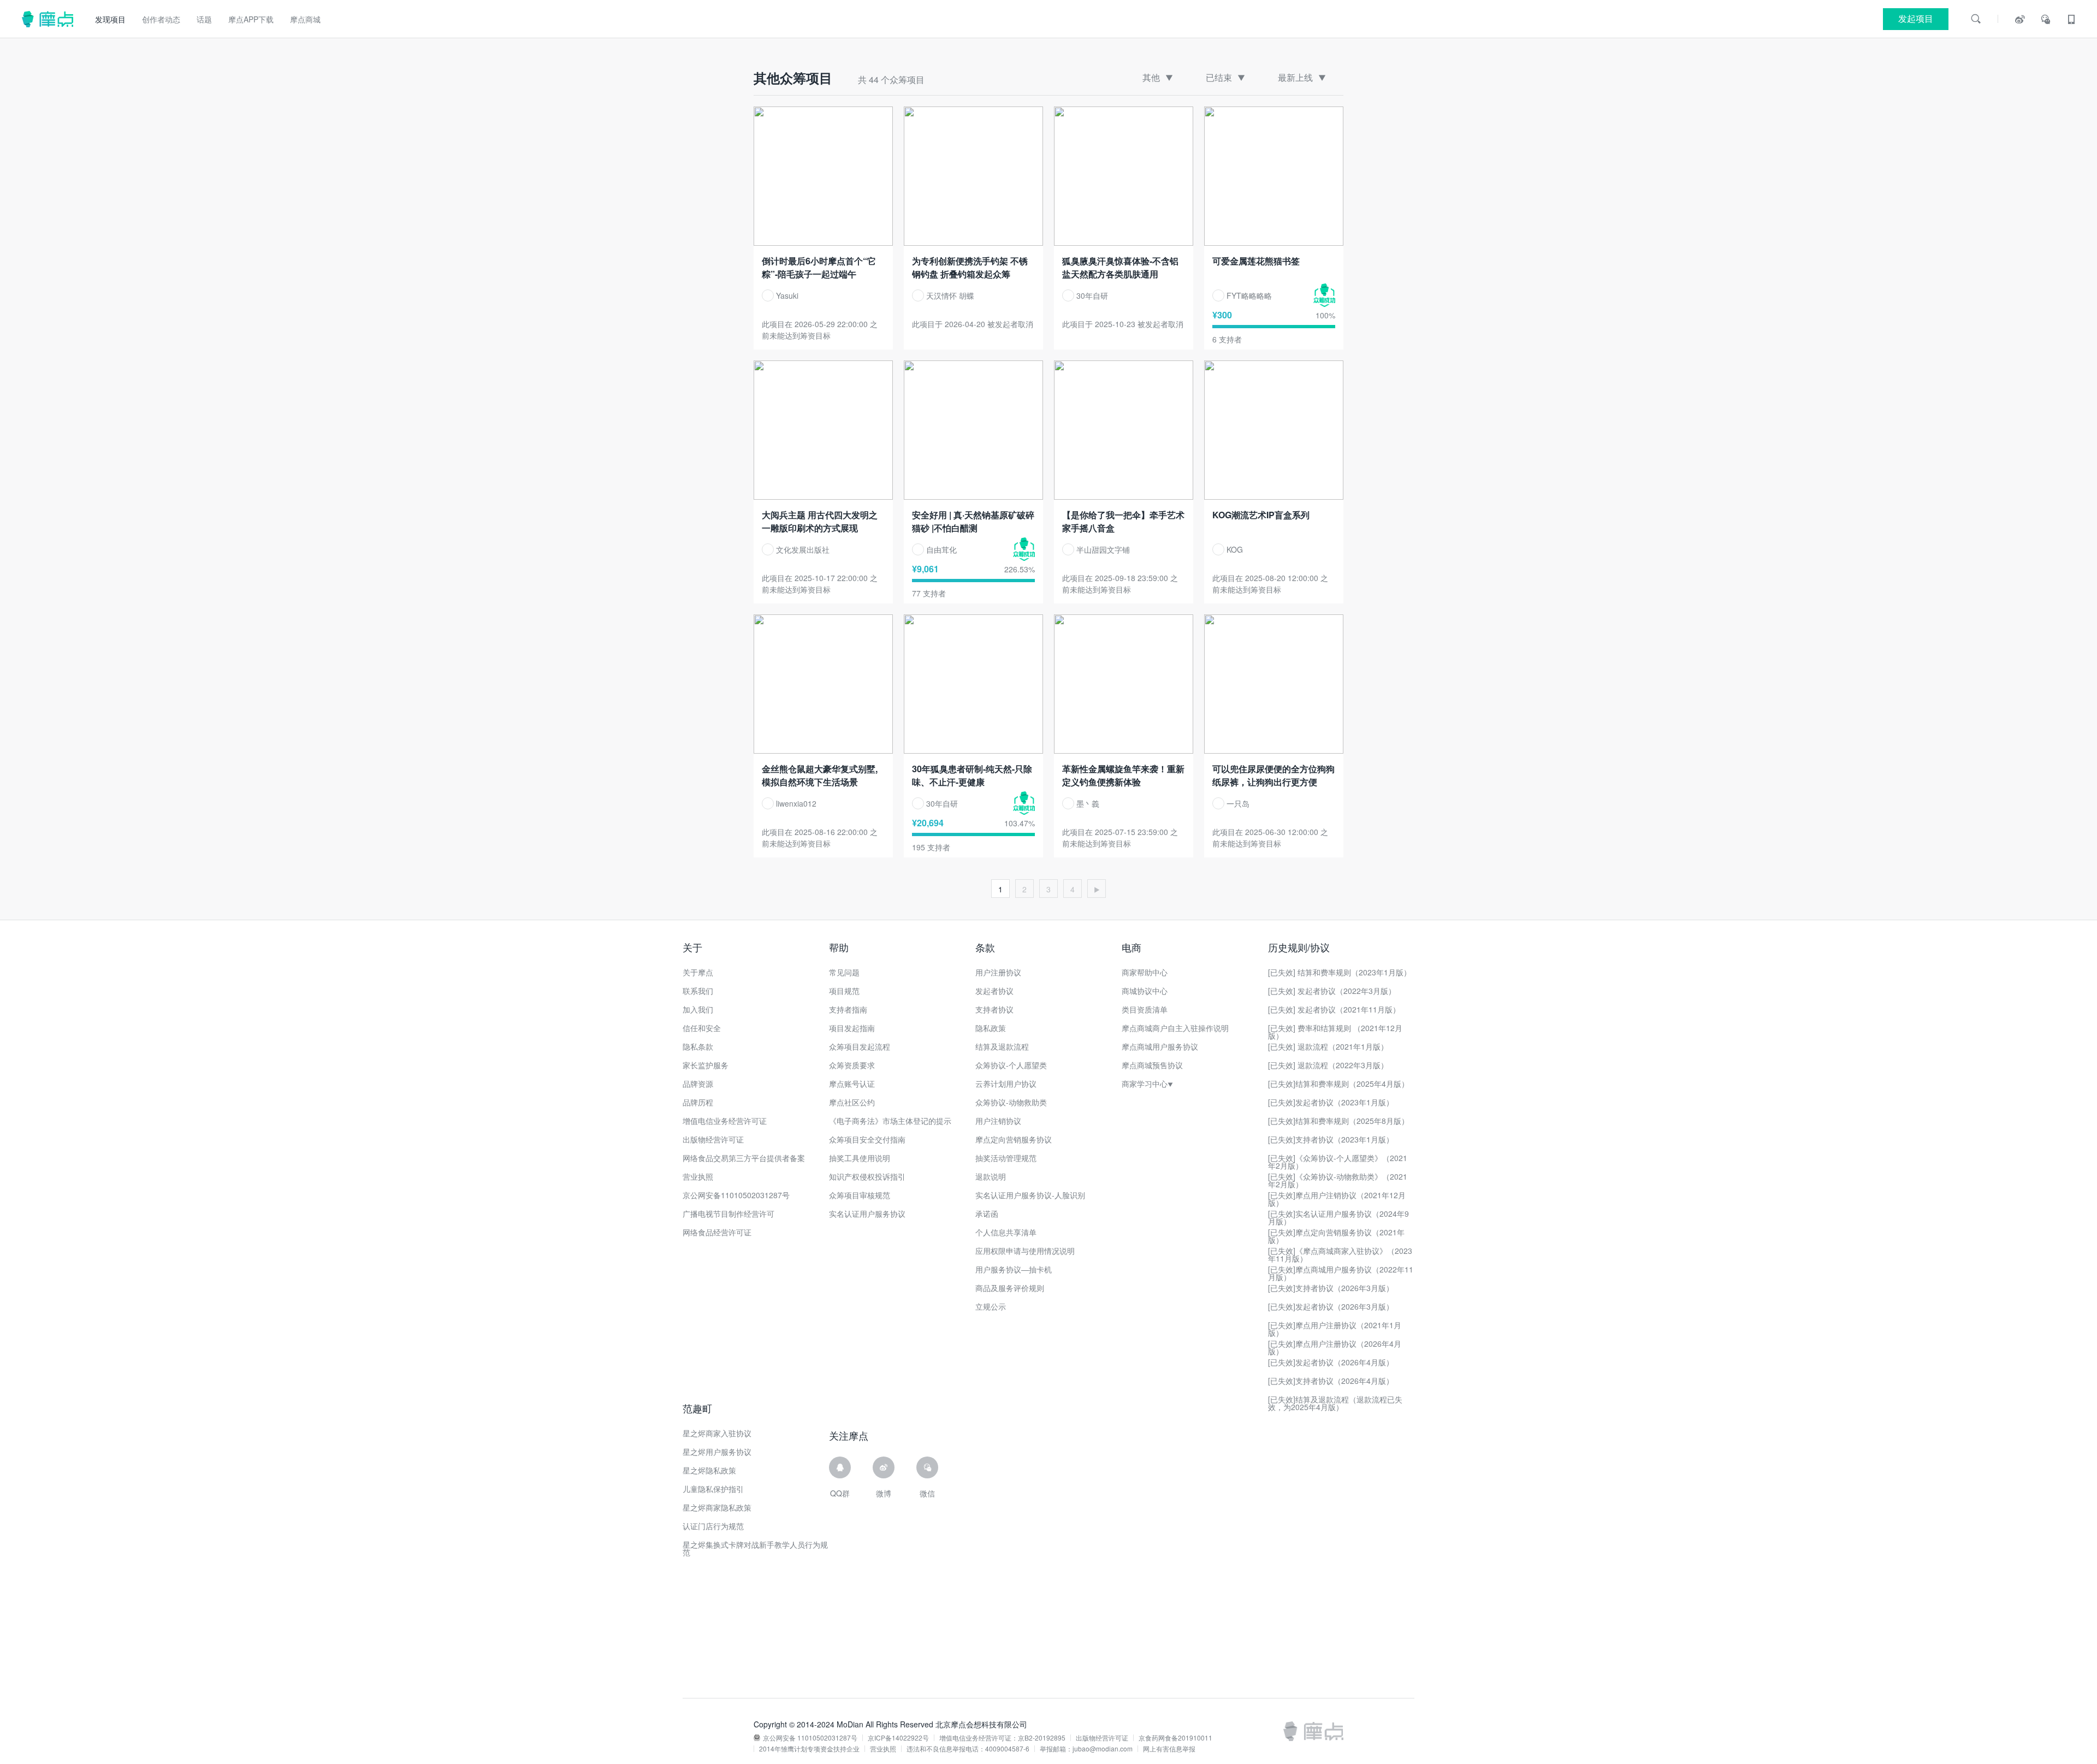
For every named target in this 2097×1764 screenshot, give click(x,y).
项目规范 (844, 991)
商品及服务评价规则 (1010, 1288)
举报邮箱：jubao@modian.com (1086, 1749)
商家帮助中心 (1145, 972)
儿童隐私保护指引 (713, 1489)
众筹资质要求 (852, 1065)
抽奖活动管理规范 (1006, 1158)
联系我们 (698, 991)
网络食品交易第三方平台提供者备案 (744, 1158)
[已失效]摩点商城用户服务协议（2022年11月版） (1341, 1273)
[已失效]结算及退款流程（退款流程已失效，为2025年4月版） (1335, 1403)
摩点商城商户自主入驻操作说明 (1175, 1028)
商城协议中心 (1145, 991)
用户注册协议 (998, 972)
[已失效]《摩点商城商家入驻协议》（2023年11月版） (1340, 1254)
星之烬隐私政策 (709, 1470)
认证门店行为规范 (713, 1526)
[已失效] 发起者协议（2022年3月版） (1332, 991)
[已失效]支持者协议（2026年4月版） (1331, 1381)
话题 (204, 19)
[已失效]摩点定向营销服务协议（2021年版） (1336, 1236)
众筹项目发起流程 (860, 1046)
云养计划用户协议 (1006, 1084)
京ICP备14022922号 (898, 1738)
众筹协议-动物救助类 (1011, 1102)
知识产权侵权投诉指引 (867, 1176)
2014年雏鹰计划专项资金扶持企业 (809, 1749)
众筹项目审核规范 (860, 1195)
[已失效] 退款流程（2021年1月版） (1328, 1046)
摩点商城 (305, 19)
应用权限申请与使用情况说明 (1025, 1251)
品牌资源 (698, 1084)
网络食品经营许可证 (717, 1232)
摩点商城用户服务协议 (1160, 1046)
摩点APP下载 (251, 19)
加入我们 (698, 1009)
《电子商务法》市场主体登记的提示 (890, 1121)
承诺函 (987, 1214)
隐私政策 (991, 1028)
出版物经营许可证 (713, 1139)
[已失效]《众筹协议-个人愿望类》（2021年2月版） (1338, 1162)
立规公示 (991, 1306)
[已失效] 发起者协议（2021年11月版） (1334, 1009)
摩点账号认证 (852, 1084)
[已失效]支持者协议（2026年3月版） (1331, 1288)
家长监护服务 (706, 1065)
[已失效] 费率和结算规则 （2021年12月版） (1335, 1032)
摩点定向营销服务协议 (1014, 1139)
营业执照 (698, 1176)
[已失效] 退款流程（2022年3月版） (1328, 1065)
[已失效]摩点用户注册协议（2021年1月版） (1335, 1329)
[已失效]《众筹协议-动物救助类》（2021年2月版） (1338, 1180)
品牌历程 (698, 1102)
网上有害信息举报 (1169, 1749)
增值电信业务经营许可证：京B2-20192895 (1002, 1738)
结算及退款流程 (1002, 1046)
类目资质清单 (1145, 1009)
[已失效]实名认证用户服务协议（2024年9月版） (1338, 1217)
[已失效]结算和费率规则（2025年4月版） (1338, 1084)
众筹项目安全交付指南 (867, 1139)
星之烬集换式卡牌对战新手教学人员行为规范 (755, 1548)
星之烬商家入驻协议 (717, 1433)
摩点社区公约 (852, 1102)
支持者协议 (994, 1009)
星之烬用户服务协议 (717, 1452)
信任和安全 (702, 1028)
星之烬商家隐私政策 (717, 1507)
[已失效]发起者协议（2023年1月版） (1331, 1102)
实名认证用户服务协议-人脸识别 (1030, 1195)
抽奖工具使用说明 (860, 1158)
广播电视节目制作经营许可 (728, 1214)
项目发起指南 (852, 1028)
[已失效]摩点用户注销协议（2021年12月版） (1337, 1199)
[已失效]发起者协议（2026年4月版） (1331, 1362)
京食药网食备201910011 (1175, 1738)
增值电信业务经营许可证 (725, 1121)
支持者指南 (848, 1009)
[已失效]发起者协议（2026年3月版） (1331, 1306)
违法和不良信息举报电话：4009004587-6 (968, 1749)
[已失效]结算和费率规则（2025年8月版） (1338, 1121)
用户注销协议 (998, 1121)
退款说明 (991, 1176)
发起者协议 (994, 991)
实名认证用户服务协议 (867, 1214)
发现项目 (110, 19)
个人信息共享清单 (1006, 1232)
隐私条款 (698, 1046)
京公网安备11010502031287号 (736, 1195)
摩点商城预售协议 (1152, 1065)
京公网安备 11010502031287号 (810, 1738)
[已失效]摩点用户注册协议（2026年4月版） (1335, 1347)
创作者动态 (161, 19)
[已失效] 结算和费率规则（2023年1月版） (1340, 972)
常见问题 (844, 972)
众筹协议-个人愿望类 (1011, 1065)
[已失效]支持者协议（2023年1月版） (1331, 1139)
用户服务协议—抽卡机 (1014, 1269)
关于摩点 (698, 972)
